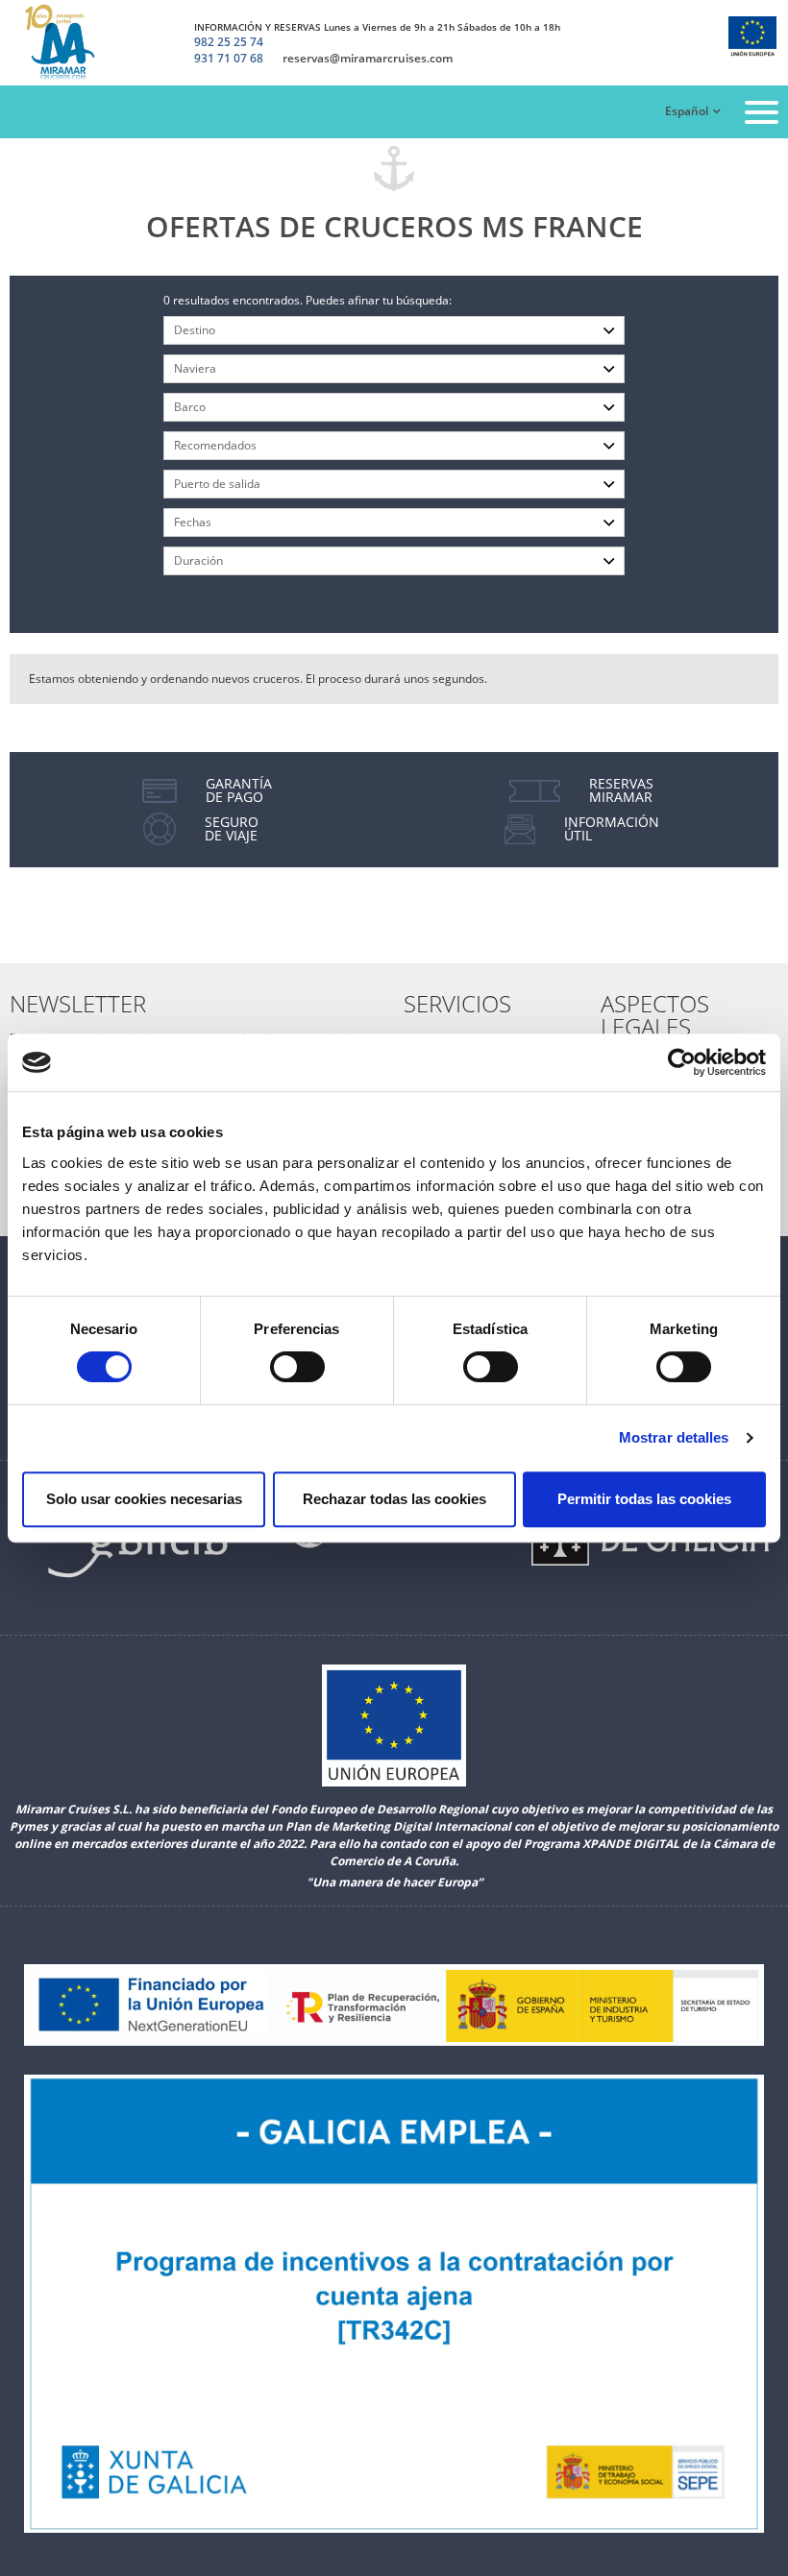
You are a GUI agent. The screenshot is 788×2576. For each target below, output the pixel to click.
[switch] (297, 1367)
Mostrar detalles (674, 1437)
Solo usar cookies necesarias (144, 1499)
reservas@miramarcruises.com (368, 59)
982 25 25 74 (229, 42)
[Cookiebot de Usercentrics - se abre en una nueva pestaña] (682, 1062)
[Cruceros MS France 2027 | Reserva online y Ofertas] (64, 43)
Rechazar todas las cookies (394, 1499)
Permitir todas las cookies (644, 1499)
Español (687, 111)
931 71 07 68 (229, 59)
